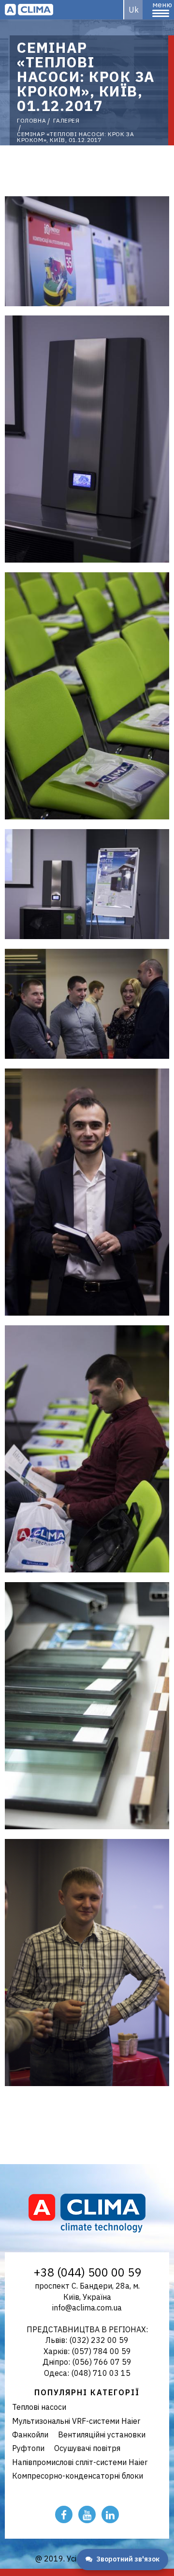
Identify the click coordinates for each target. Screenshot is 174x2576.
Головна (31, 121)
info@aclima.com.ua (87, 2308)
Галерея (66, 121)
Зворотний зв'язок (128, 2559)
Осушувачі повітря (87, 2448)
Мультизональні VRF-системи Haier (76, 2421)
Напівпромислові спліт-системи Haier (80, 2462)
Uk (134, 10)
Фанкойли (30, 2435)
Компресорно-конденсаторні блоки (78, 2476)
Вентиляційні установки (102, 2435)
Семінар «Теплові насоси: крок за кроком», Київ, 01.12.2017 (75, 137)
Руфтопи (28, 2448)
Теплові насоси (39, 2407)
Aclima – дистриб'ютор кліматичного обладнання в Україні (29, 10)
